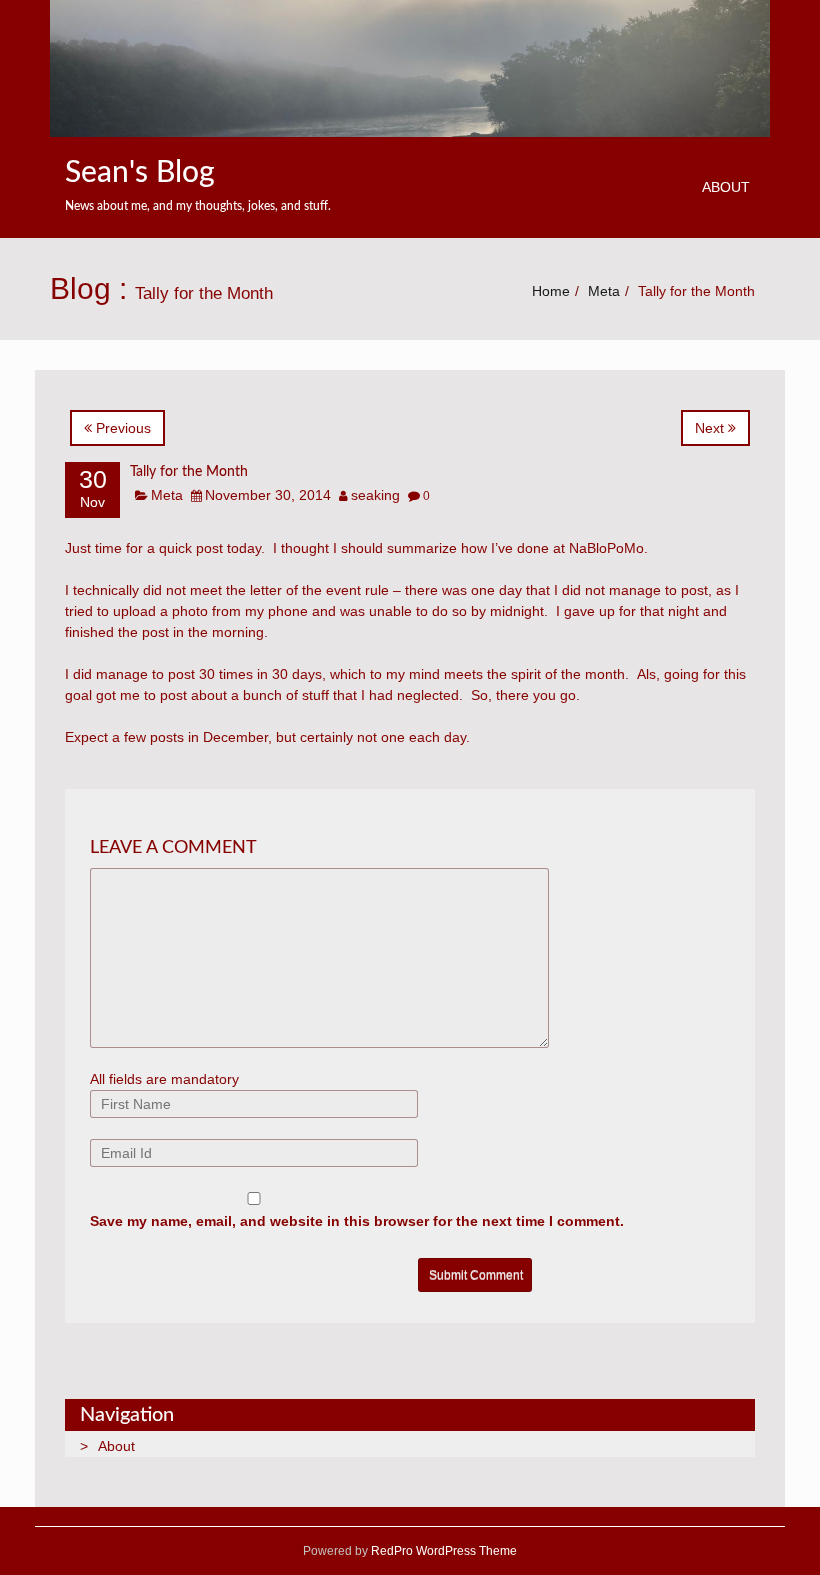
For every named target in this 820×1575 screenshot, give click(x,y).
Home (551, 291)
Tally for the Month (189, 472)
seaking (375, 495)
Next (711, 428)
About (726, 187)
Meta (604, 291)
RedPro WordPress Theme (442, 1551)
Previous (121, 428)
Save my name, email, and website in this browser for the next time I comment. (357, 1221)
